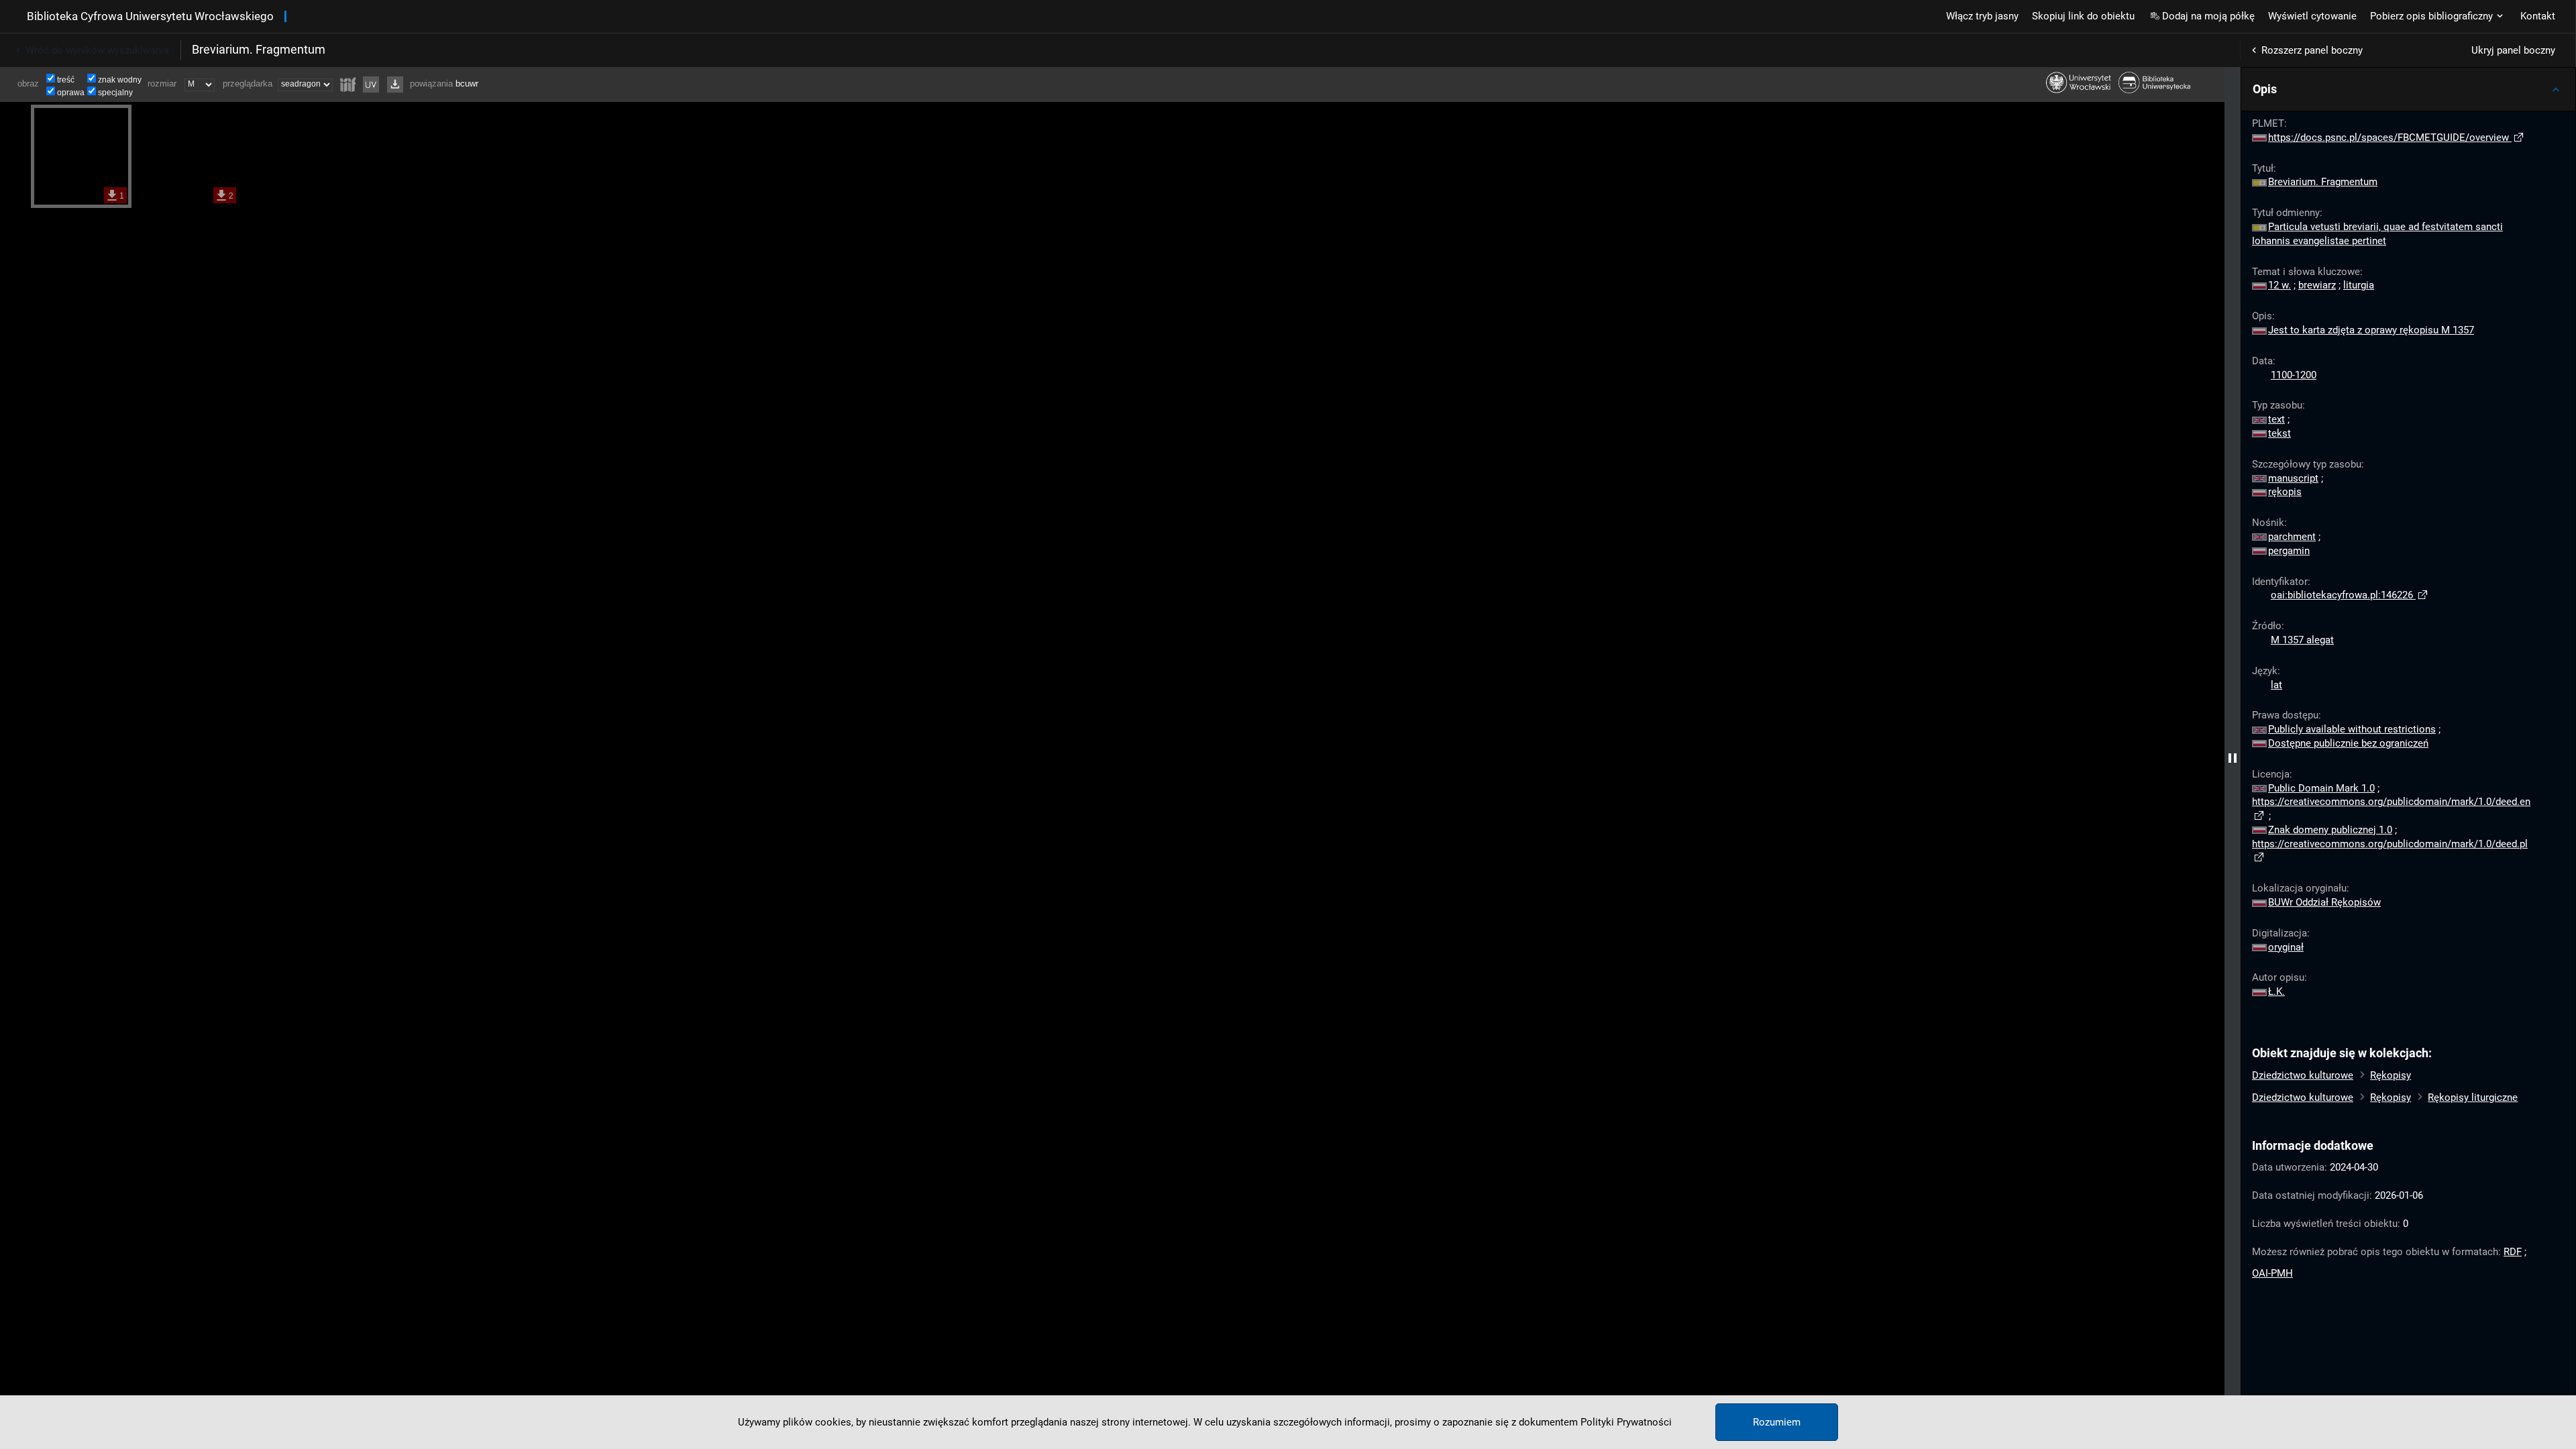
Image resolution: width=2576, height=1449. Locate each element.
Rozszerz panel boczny (2312, 50)
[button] (2408, 89)
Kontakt (2538, 16)
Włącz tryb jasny (1982, 16)
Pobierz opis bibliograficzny (2431, 16)
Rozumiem (1777, 1422)
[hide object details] (2233, 758)
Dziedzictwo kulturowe (2303, 1075)
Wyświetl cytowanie (2312, 16)
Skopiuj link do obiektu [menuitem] (2083, 16)
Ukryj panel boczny (2513, 50)
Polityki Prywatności (1626, 1422)
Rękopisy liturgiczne (2473, 1097)
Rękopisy (2391, 1075)
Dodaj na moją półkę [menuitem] (2208, 16)
